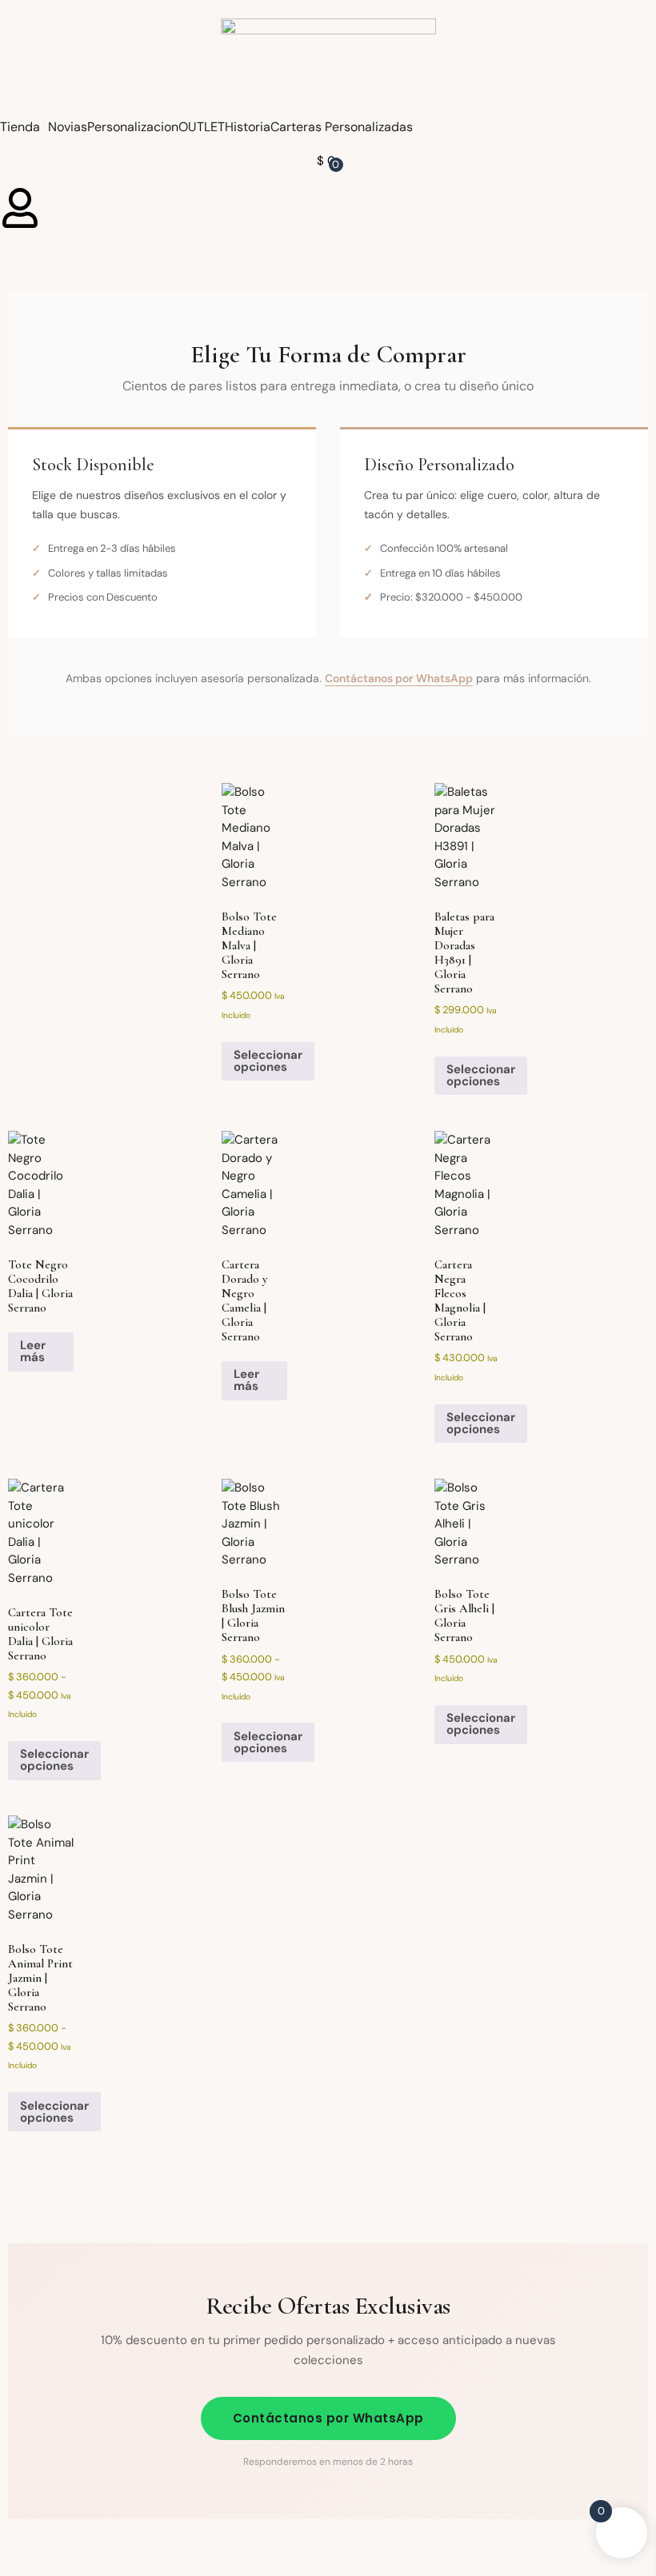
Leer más (33, 1351)
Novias (68, 127)
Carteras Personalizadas (342, 127)
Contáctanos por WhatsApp (399, 678)
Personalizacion (133, 127)
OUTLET (202, 127)
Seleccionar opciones (268, 1061)
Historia (248, 127)
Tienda (20, 127)
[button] (24, 127)
